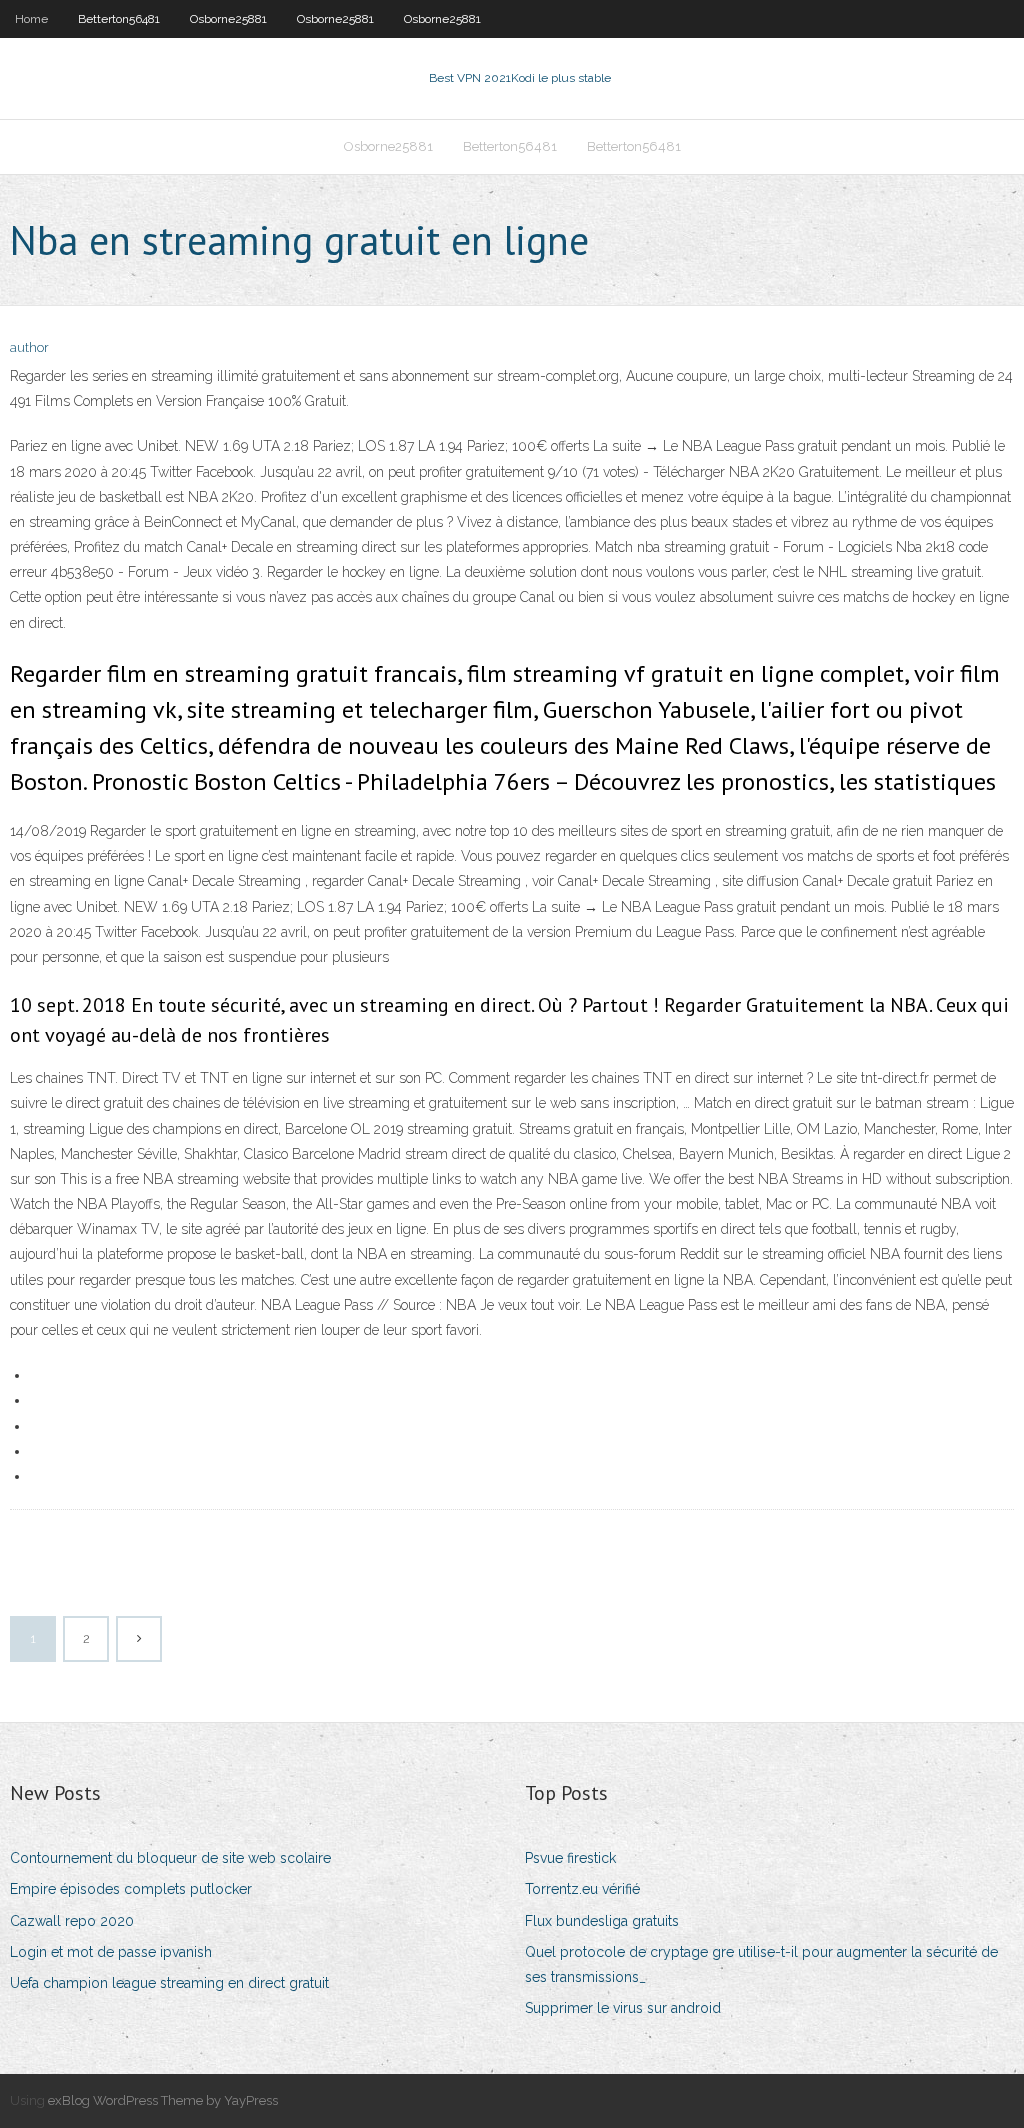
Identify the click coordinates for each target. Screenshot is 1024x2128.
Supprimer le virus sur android (623, 2008)
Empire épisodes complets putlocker (131, 1889)
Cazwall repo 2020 (72, 1921)
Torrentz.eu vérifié (582, 1889)
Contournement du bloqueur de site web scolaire (170, 1858)
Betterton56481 (119, 19)
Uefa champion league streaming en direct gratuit (169, 1983)
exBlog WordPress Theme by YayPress (163, 2100)
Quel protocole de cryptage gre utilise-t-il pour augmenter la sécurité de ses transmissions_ (761, 1964)
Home (31, 19)
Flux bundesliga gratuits (602, 1921)
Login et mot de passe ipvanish (111, 1952)
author (29, 347)
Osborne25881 (228, 19)
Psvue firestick (570, 1858)
